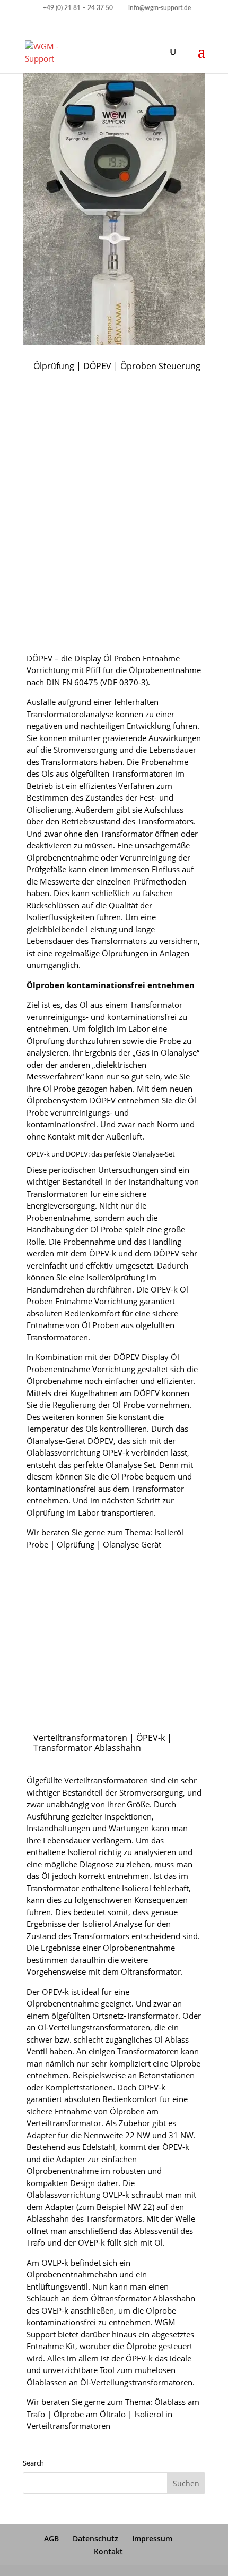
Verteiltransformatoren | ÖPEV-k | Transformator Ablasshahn (103, 1743)
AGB (51, 2539)
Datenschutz (95, 2539)
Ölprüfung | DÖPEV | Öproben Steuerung (117, 366)
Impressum (152, 2539)
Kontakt (108, 2551)
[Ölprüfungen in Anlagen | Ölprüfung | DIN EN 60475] (114, 636)
